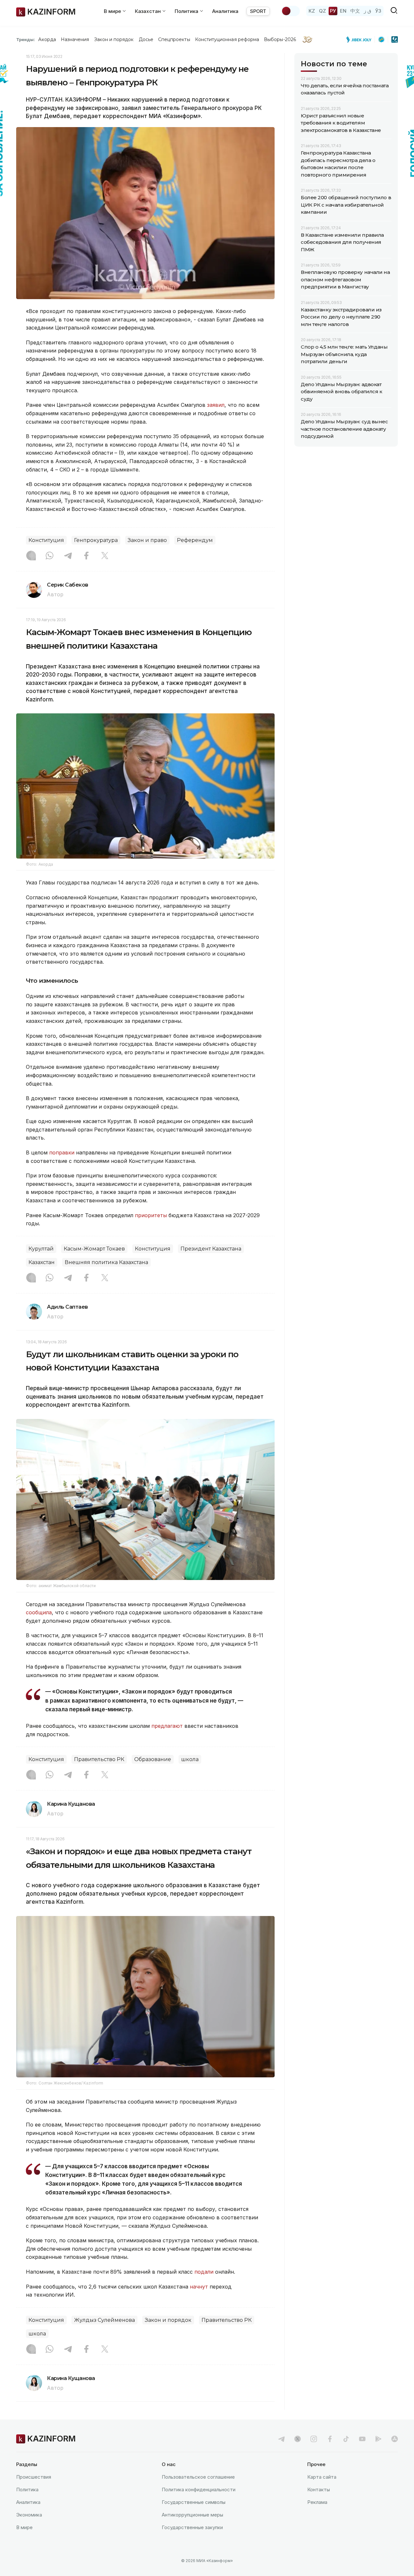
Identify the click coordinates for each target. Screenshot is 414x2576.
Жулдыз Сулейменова (104, 2320)
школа (190, 1759)
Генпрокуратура (96, 540)
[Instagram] (31, 556)
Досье (146, 39)
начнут (200, 2287)
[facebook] (330, 2439)
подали (205, 2272)
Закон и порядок (114, 39)
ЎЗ (378, 11)
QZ (322, 11)
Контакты (319, 2489)
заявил (216, 405)
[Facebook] (86, 556)
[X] (105, 556)
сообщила (39, 1612)
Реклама (317, 2502)
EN (343, 11)
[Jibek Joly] (361, 39)
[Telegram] (68, 556)
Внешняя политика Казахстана (106, 1262)
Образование (153, 1759)
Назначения (75, 39)
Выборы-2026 (280, 39)
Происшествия (34, 2477)
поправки (62, 1153)
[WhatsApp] (49, 556)
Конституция (46, 540)
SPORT (258, 11)
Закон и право (147, 540)
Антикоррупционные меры (192, 2515)
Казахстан (42, 1262)
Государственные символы (194, 2502)
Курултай (41, 1249)
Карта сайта (322, 2477)
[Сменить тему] (290, 11)
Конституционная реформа (227, 39)
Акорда (47, 39)
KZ (312, 11)
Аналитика (225, 11)
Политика (27, 2489)
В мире (24, 2527)
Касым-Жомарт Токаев (94, 1249)
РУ (333, 11)
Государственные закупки (192, 2527)
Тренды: (26, 39)
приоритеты (151, 1215)
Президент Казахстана (211, 1249)
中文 (355, 11)
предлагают (168, 1726)
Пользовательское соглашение (198, 2477)
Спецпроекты (174, 39)
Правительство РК (99, 1759)
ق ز (368, 11)
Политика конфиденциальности (199, 2489)
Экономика (29, 2515)
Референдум (195, 540)
